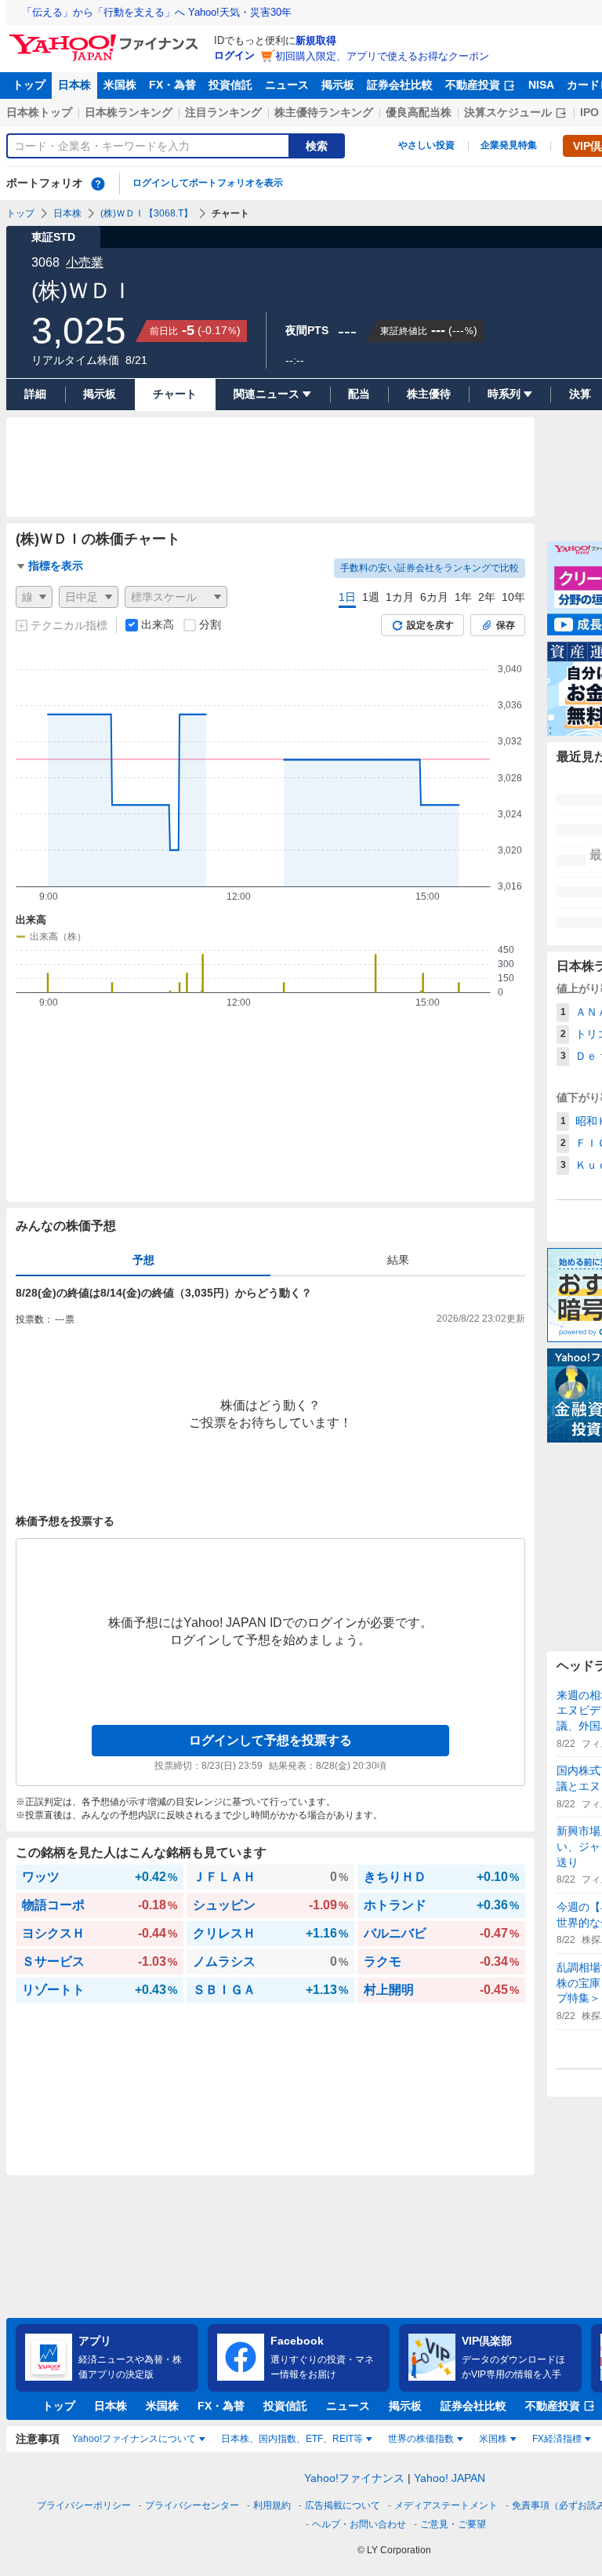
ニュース (287, 85)
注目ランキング (223, 112)
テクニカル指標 (69, 625)
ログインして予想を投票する (270, 1740)
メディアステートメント (446, 2505)
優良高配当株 (419, 112)
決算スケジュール (508, 112)
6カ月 (434, 597)
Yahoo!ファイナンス (354, 2478)
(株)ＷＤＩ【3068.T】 (147, 213)
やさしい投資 (426, 145)
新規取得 (316, 40)
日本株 (74, 85)
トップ (29, 85)
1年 (463, 597)
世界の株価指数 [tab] (421, 2439)
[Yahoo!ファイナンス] (106, 38)
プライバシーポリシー (84, 2505)
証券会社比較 (400, 85)
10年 (513, 597)
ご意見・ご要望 (453, 2524)
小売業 (85, 262)
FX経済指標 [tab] (557, 2439)
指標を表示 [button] (56, 566)
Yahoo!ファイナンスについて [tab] (134, 2439)
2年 (487, 597)
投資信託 (230, 85)
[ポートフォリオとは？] (98, 184)
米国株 (120, 85)
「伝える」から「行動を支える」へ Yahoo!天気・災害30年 (157, 12)
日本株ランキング (129, 112)
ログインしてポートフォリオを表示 (208, 183)
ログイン (234, 55)
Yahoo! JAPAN (450, 2478)
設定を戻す (430, 625)
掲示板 (338, 85)
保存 (506, 625)
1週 (371, 597)
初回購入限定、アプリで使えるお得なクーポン (382, 56)
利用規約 (272, 2505)
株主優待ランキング (324, 112)
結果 (398, 1260)
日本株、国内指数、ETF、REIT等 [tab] (292, 2439)
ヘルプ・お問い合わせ (359, 2524)
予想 (143, 1260)
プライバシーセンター (192, 2505)
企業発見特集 (509, 145)
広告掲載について (343, 2505)
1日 (347, 597)
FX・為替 (172, 85)
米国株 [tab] (493, 2439)
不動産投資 (473, 85)
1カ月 (400, 597)
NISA (541, 85)
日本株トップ (39, 112)
